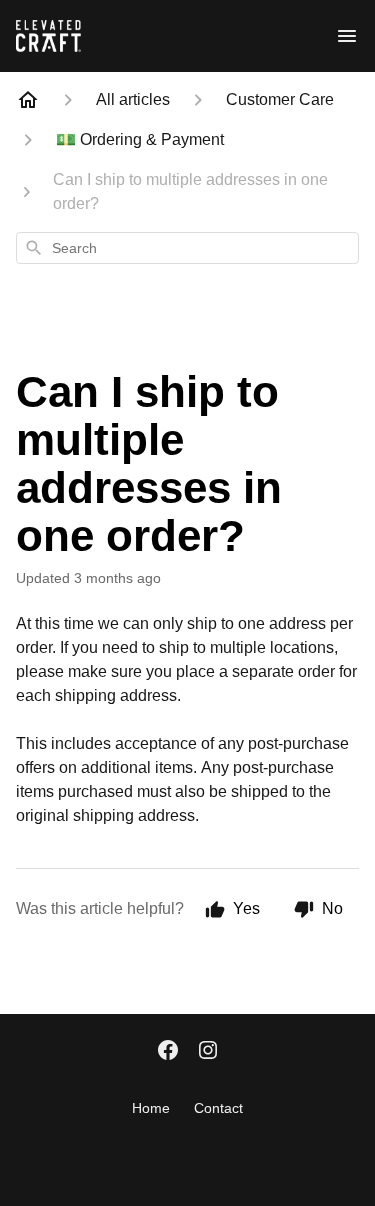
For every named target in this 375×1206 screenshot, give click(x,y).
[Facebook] (168, 1052)
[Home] (28, 100)
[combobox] (187, 248)
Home (151, 1108)
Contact (218, 1108)
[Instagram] (208, 1052)
